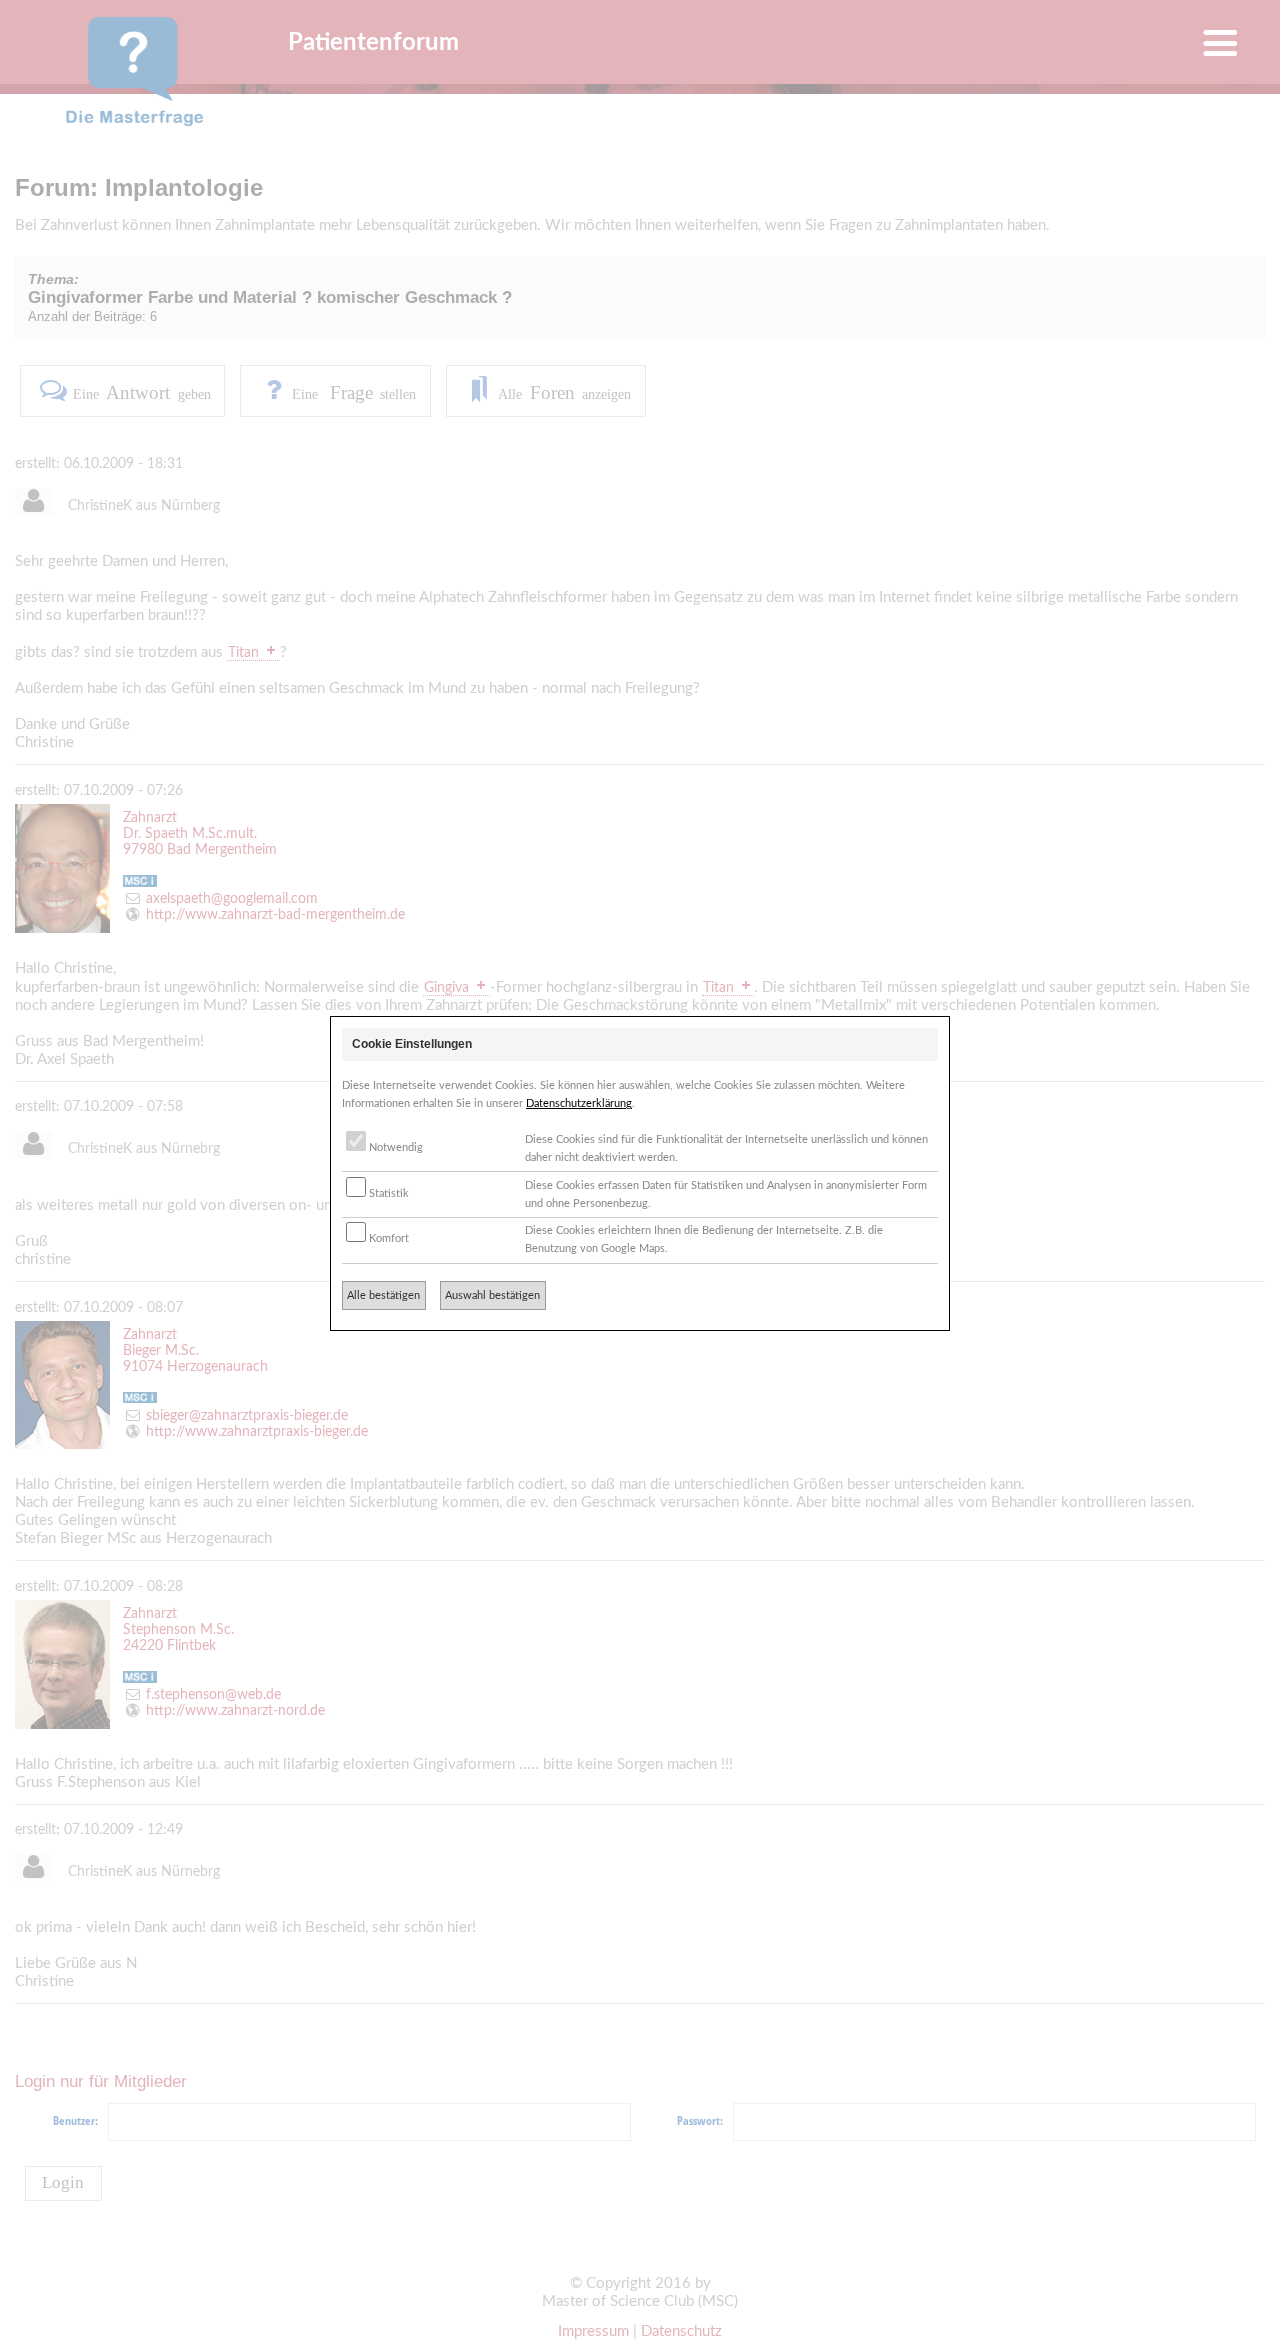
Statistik (387, 1193)
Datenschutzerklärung (579, 1103)
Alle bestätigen (383, 1295)
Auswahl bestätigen (492, 1295)
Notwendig (394, 1147)
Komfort (387, 1238)
